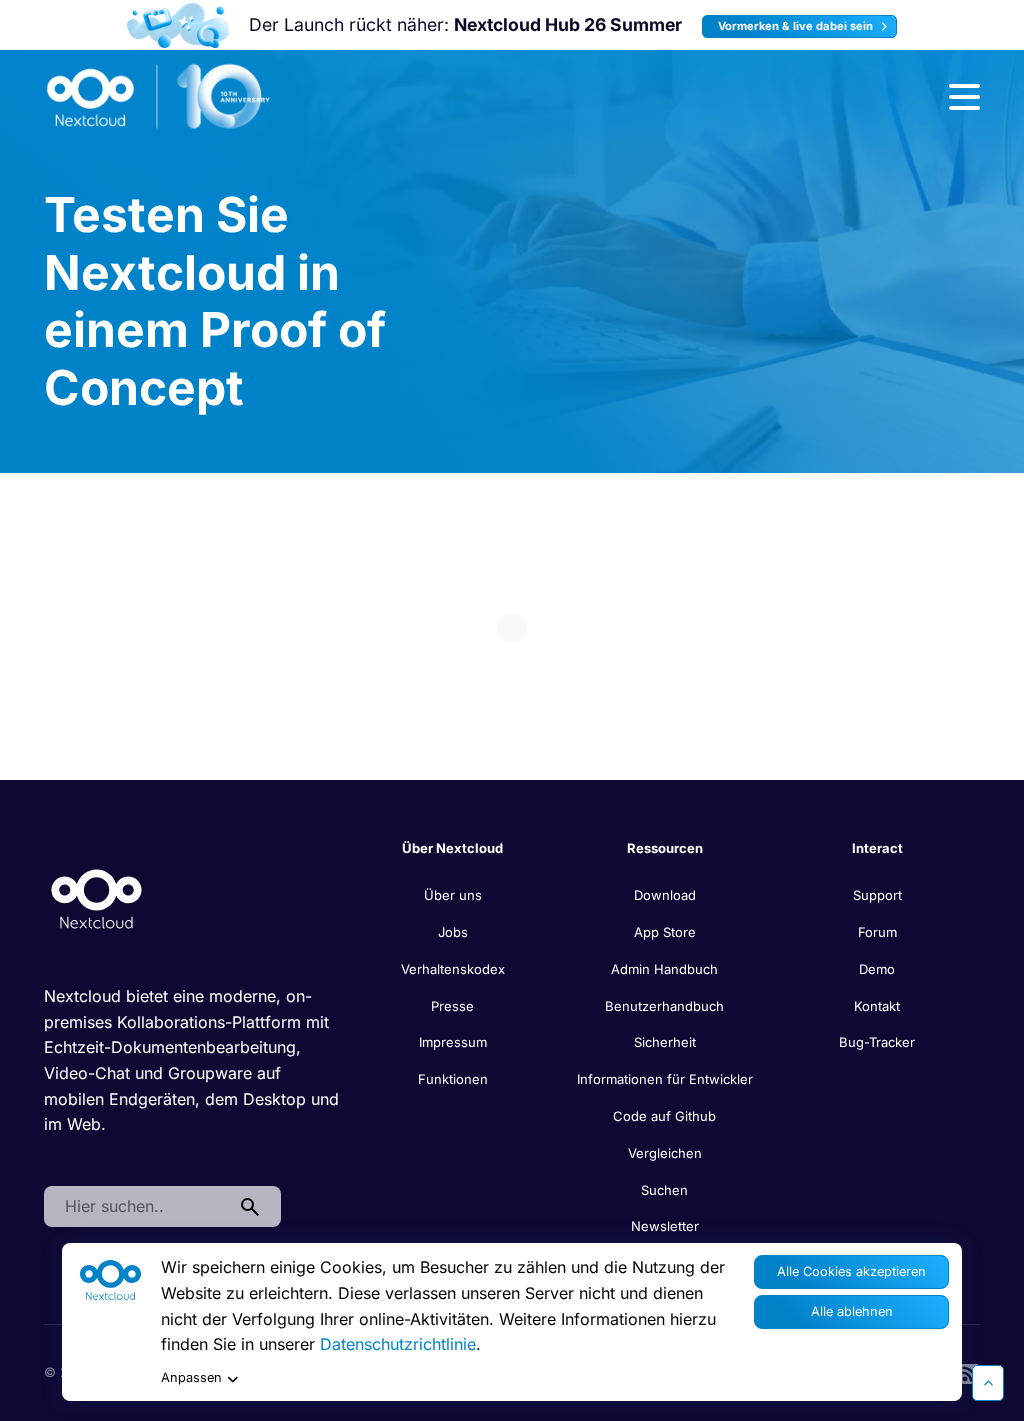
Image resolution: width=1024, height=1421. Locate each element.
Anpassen (191, 1377)
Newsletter (665, 1226)
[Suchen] (250, 1207)
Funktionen (453, 1079)
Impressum (453, 1042)
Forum (877, 932)
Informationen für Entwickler (665, 1079)
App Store (665, 932)
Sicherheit (665, 1042)
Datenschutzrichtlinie (398, 1344)
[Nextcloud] (159, 97)
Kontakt (877, 1006)
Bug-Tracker (877, 1042)
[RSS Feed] (970, 1372)
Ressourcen (665, 848)
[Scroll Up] (988, 1383)
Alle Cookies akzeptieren (851, 1271)
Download (665, 895)
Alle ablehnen (852, 1311)
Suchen (664, 1190)
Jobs (453, 932)
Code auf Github (664, 1116)
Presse (452, 1006)
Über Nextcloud (452, 848)
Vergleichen (665, 1153)
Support (877, 895)
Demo (877, 969)
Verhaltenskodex (453, 969)
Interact (877, 848)
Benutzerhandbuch (664, 1006)
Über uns (453, 895)
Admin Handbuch (664, 969)
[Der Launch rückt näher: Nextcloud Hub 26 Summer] (177, 25)
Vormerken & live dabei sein (797, 26)
